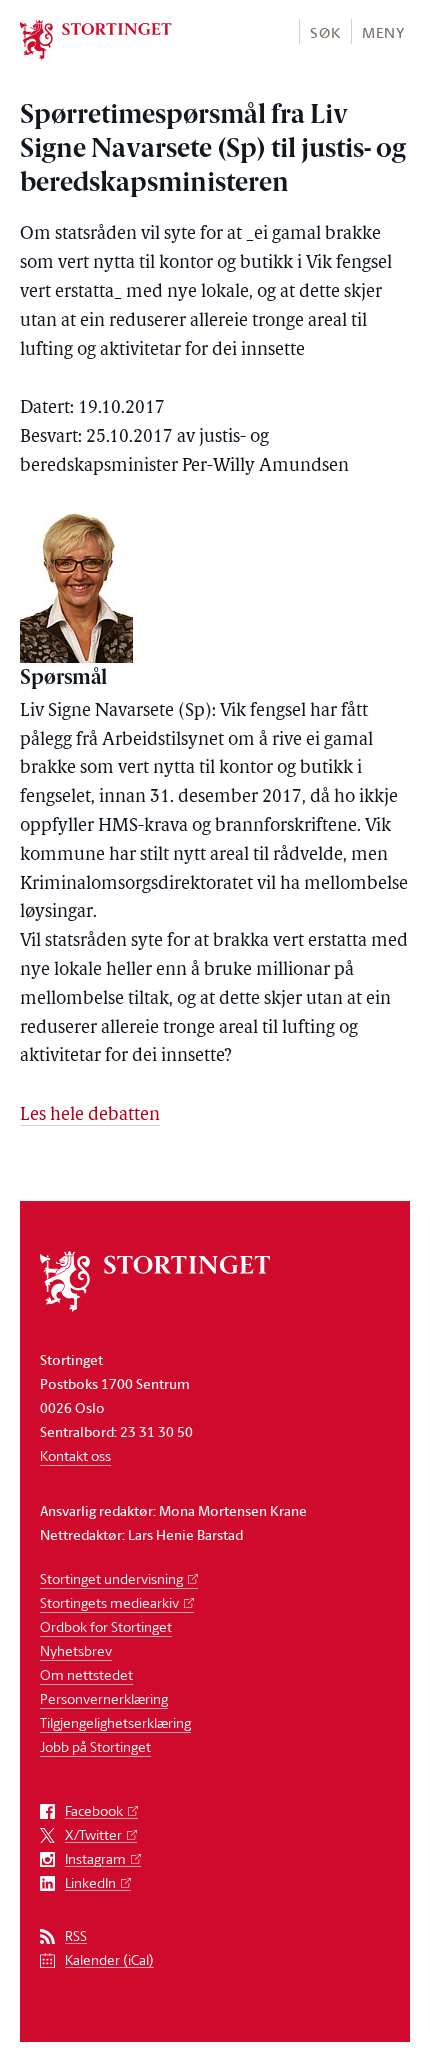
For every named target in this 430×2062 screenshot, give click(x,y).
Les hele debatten (90, 1116)
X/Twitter (93, 1835)
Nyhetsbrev (76, 1650)
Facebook (94, 1811)
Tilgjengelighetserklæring (115, 1722)
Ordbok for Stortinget (106, 1626)
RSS (76, 1936)
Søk (325, 32)
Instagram (95, 1859)
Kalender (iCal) (109, 1960)
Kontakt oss (75, 1455)
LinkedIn (90, 1883)
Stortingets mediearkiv (109, 1602)
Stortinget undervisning (111, 1578)
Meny (383, 32)
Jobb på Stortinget (95, 1746)
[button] (324, 31)
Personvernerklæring (104, 1698)
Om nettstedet (86, 1674)
